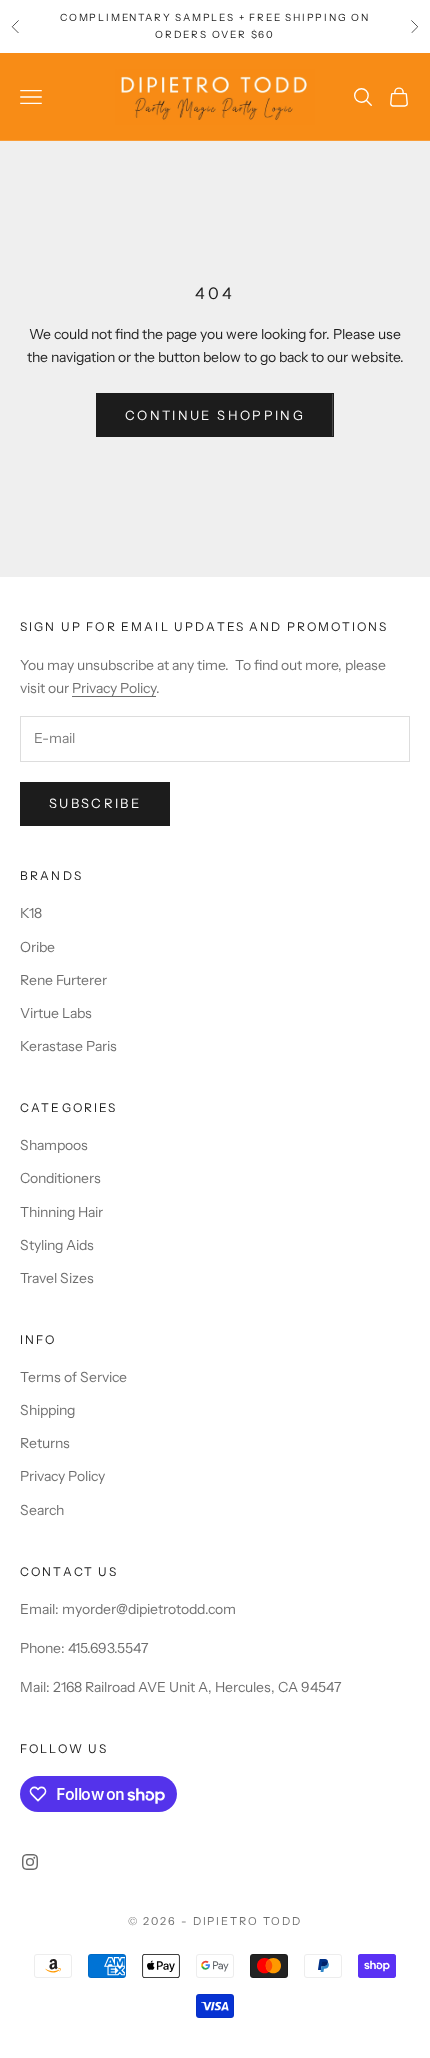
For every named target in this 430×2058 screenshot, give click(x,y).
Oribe (37, 947)
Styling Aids (57, 1245)
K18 (31, 913)
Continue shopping (215, 415)
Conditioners (60, 1178)
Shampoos (54, 1145)
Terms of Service (73, 1377)
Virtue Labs (56, 1013)
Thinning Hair (61, 1212)
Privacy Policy (114, 688)
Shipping (47, 1410)
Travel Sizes (57, 1278)
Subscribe (95, 803)
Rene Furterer (63, 980)
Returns (45, 1443)
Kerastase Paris (68, 1046)
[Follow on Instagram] (30, 1862)
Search (42, 1510)
